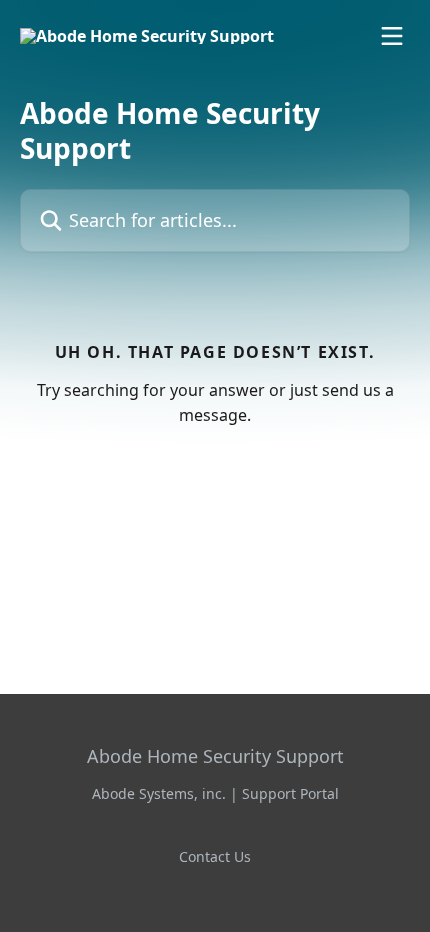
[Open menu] (392, 36)
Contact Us (215, 856)
